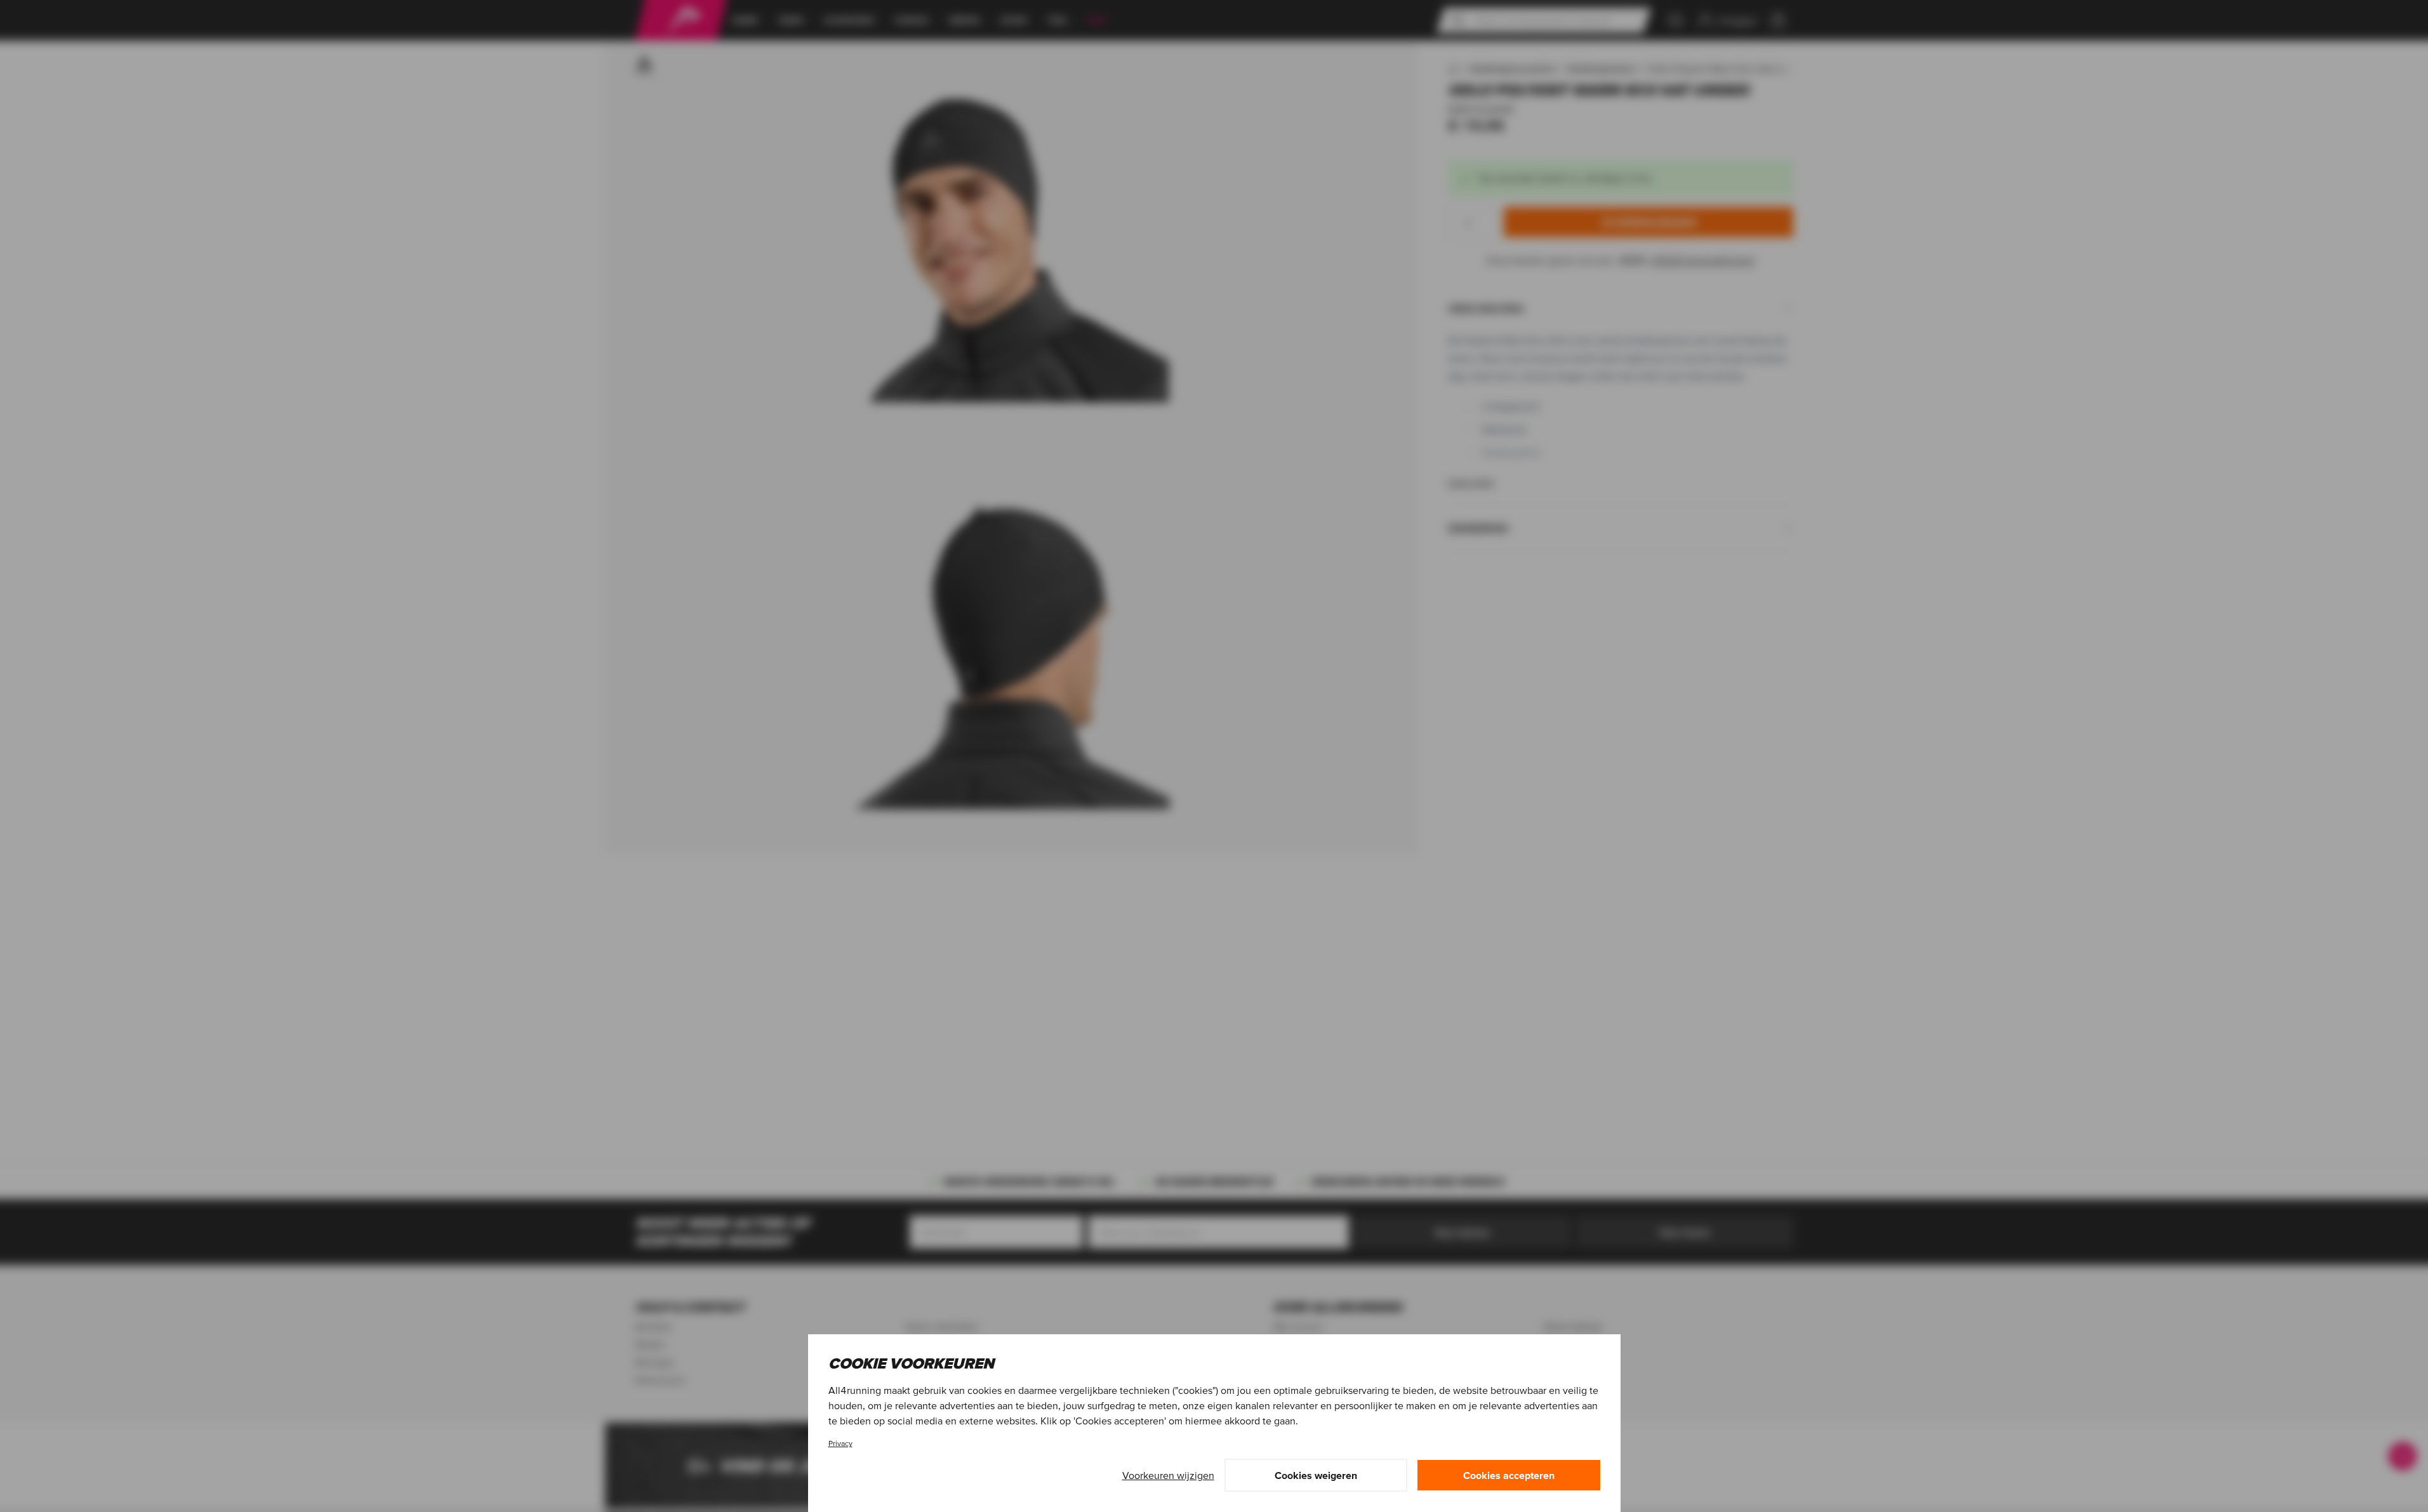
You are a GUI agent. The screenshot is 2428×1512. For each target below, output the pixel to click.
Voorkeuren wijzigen (1168, 1475)
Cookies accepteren (1509, 1475)
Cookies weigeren (1316, 1475)
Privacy (840, 1443)
